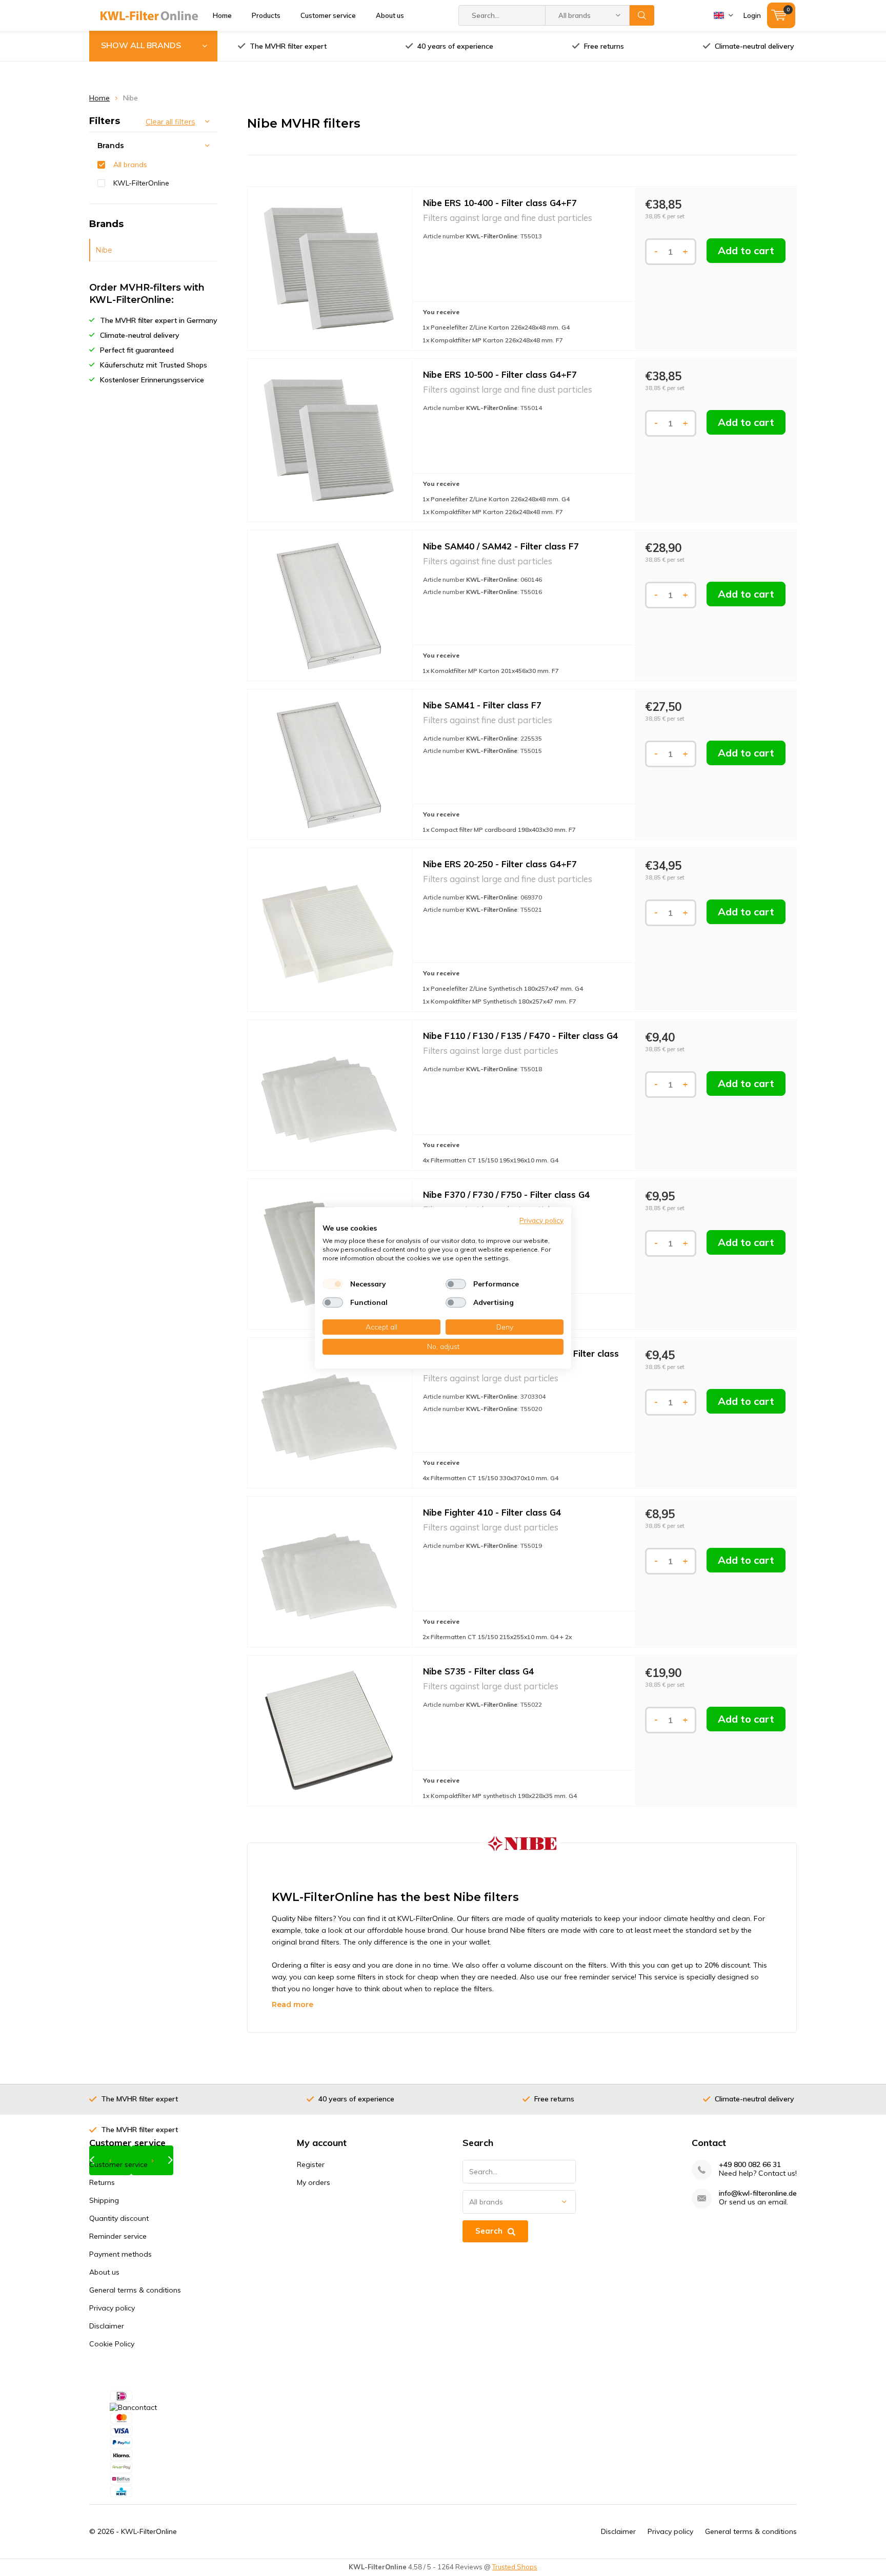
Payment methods (120, 2254)
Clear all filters (170, 122)
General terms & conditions (135, 2290)
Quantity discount (119, 2218)
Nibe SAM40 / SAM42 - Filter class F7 (501, 546)
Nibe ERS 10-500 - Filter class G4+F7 (500, 374)
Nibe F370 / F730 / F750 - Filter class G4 (506, 1194)
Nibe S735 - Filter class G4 (478, 1671)
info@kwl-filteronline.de (758, 2193)
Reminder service (118, 2236)
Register (311, 2164)
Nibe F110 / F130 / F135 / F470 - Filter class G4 (520, 1036)
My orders (314, 2182)
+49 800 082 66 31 (750, 2165)
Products (266, 15)
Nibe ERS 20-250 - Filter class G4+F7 (500, 864)
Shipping (104, 2200)
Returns (102, 2182)
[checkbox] (333, 1284)
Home (222, 15)
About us (390, 15)
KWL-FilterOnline (141, 183)
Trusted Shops (515, 2567)
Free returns (604, 46)
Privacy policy (112, 2308)
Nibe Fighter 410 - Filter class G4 (492, 1512)
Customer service (328, 15)
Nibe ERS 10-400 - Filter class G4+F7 (500, 203)
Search (642, 15)
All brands (130, 165)
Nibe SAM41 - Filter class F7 (482, 705)
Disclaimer (107, 2326)
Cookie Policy (112, 2344)
